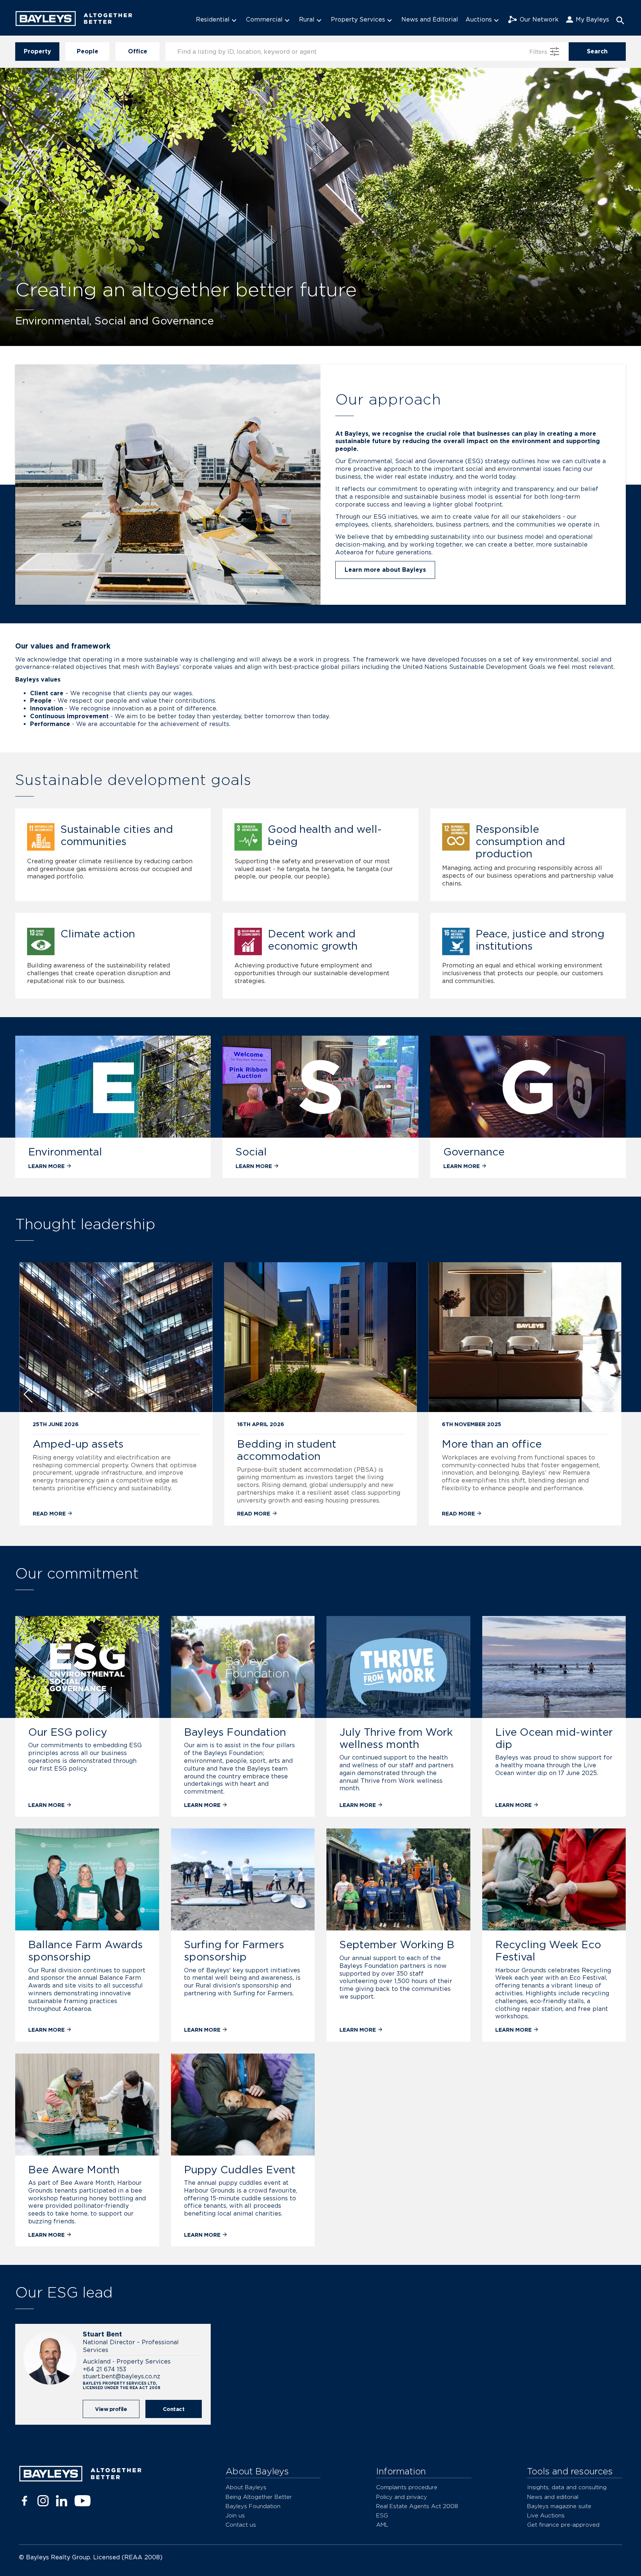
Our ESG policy (68, 1732)
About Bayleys (246, 2487)
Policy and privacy (402, 2497)
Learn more (46, 1166)
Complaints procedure (407, 2487)
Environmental (65, 1152)
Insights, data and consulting (567, 2487)
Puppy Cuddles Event (240, 2170)
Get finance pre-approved (563, 2525)
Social (251, 1152)
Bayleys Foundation (235, 1732)
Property (37, 51)
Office (138, 51)
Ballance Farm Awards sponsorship (86, 1951)
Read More (50, 1513)
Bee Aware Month (74, 2170)
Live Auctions (546, 2515)
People (88, 51)
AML (382, 2525)
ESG (382, 2515)
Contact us (241, 2525)
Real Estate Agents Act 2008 (417, 2506)
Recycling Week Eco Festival (548, 1951)
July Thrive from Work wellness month (396, 1738)
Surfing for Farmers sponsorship (234, 1951)
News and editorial (553, 2497)
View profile (111, 2409)
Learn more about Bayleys (385, 570)
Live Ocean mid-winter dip (554, 1738)
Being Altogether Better (259, 2497)
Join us (235, 2515)
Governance (474, 1152)
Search (597, 51)
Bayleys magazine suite (559, 2506)
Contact (174, 2409)
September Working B (397, 1945)
